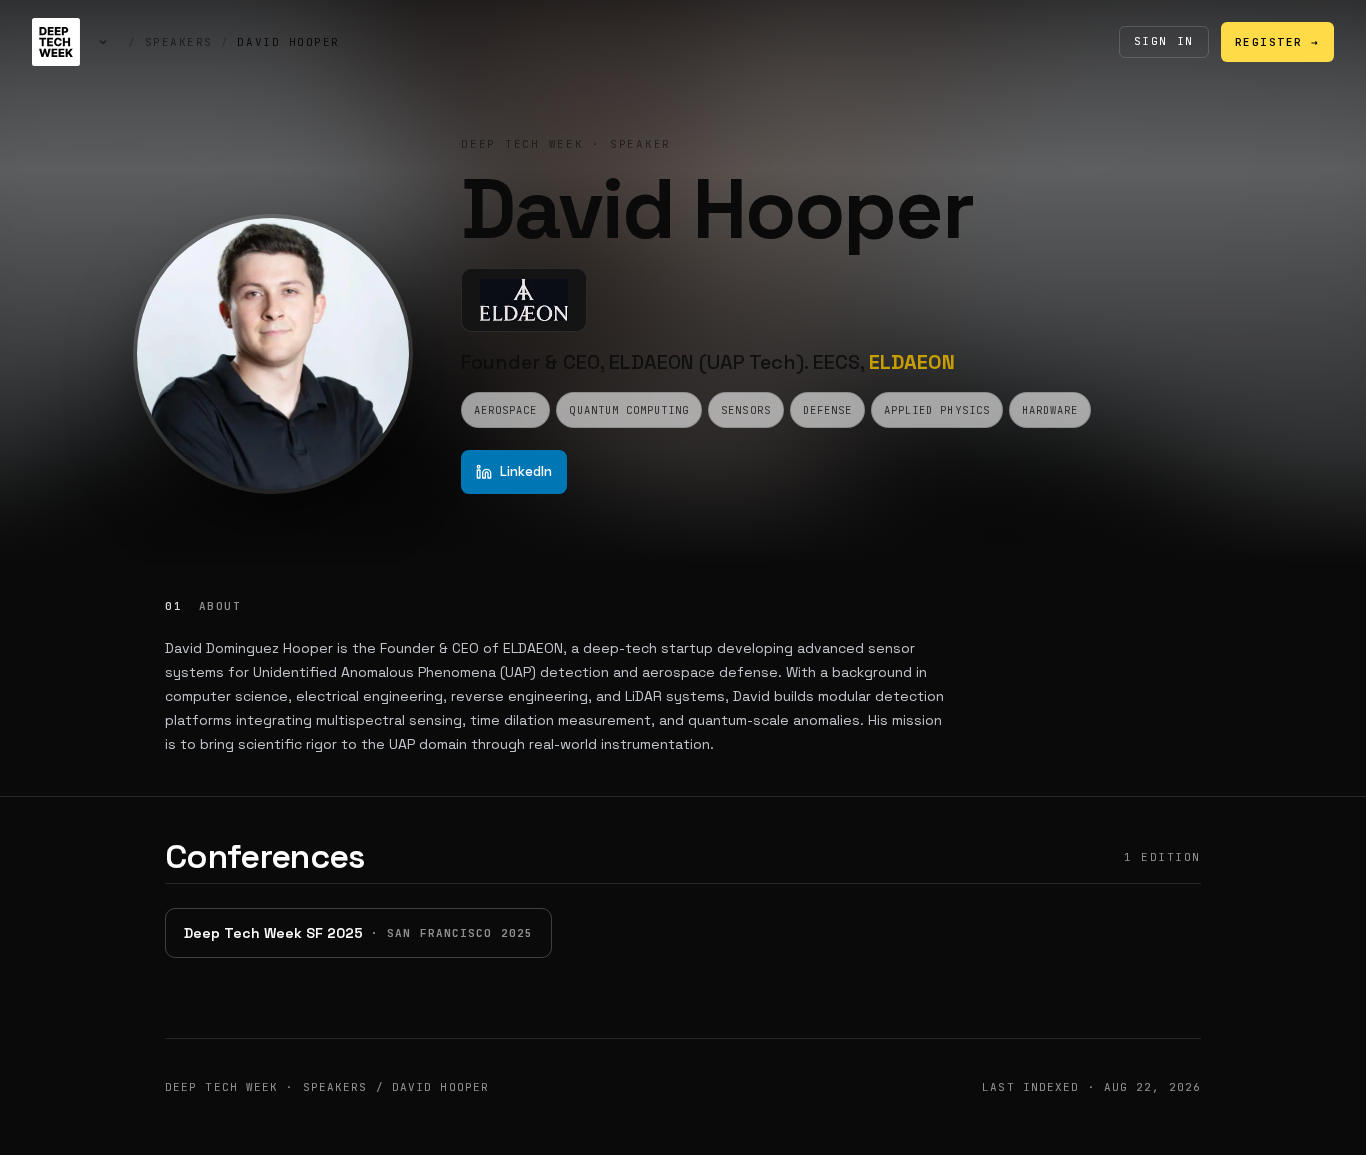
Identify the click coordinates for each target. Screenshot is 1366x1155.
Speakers (179, 42)
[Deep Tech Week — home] (56, 42)
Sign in (1164, 41)
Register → (1277, 42)
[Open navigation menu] (103, 42)
